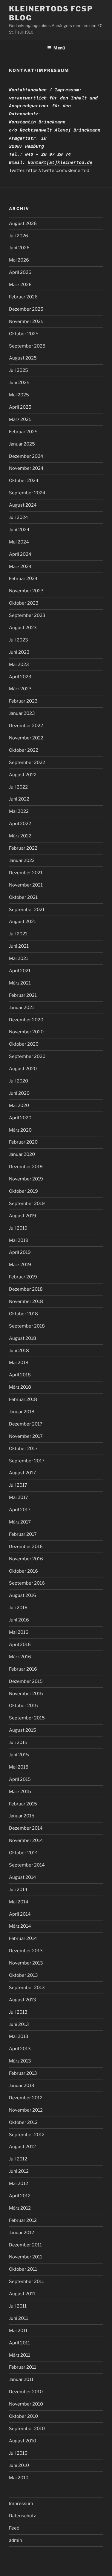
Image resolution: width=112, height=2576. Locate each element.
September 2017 (27, 1461)
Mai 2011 (18, 2331)
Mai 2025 (19, 395)
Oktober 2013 (23, 1975)
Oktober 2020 (24, 1044)
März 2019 (20, 1265)
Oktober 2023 (24, 603)
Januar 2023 (22, 713)
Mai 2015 (19, 1767)
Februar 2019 (23, 1277)
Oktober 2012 (23, 2122)
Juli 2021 (18, 934)
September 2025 (27, 346)
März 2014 (20, 1926)
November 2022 (26, 738)
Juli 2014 (18, 1890)
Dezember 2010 (26, 2392)
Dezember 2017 (26, 1424)
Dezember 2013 (26, 1951)
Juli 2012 (18, 2159)
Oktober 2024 (24, 481)
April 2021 (20, 971)
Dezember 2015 (26, 1681)
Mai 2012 (19, 2184)
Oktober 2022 (24, 750)
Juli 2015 (18, 1743)
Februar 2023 (23, 701)
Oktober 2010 (23, 2416)
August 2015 (23, 1730)
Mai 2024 (19, 542)
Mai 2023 (19, 665)
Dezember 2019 (26, 1167)
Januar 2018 (22, 1412)
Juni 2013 (19, 2024)
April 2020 (20, 1118)
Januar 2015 (22, 1816)
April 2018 (20, 1375)
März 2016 (20, 1657)
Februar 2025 (23, 432)
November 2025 (26, 321)
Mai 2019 (19, 1240)
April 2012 (20, 2196)
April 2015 (20, 1779)
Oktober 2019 (23, 1191)
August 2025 (23, 358)
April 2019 (20, 1252)
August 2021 (22, 922)
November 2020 (26, 1032)
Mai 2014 (19, 1902)
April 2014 (20, 1914)
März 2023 (20, 689)
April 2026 (20, 272)
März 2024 (20, 567)
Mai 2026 (19, 260)
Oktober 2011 (23, 2269)
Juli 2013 (18, 2012)
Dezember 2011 (25, 2245)
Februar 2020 (23, 1142)
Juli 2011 (18, 2306)
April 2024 (20, 554)
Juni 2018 (19, 1351)
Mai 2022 (19, 811)
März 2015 (20, 1792)
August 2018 (23, 1338)
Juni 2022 (19, 799)
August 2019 (23, 1216)
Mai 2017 (19, 1497)
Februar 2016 (23, 1669)
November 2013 (26, 1963)
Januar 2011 (21, 2379)
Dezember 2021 (26, 873)
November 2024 (26, 468)
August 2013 (23, 2000)
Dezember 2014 (26, 1828)
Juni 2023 (19, 652)
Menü (59, 48)
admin (16, 2540)
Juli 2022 (18, 787)
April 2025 (20, 407)
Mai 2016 (19, 1632)
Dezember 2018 (26, 1289)
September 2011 (26, 2281)
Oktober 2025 (24, 334)
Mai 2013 (19, 2036)
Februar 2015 (23, 1804)
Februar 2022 (23, 848)
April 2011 (19, 2343)
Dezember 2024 (26, 456)
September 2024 (27, 493)
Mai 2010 (19, 2478)
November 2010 (26, 2404)
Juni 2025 (19, 383)
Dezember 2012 (26, 2098)
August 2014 (23, 1877)
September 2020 (27, 1056)
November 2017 (26, 1436)
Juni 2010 (19, 2465)
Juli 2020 (19, 1081)
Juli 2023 (19, 640)
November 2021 (26, 885)
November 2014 (26, 1840)
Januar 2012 (22, 2233)
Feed (14, 2528)
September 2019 (27, 1204)
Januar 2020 (22, 1154)
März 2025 (20, 419)
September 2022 (27, 762)
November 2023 (26, 591)
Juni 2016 (19, 1620)
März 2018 (20, 1387)
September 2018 (27, 1326)
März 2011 (20, 2355)
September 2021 (27, 910)
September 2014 (27, 1865)
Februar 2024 (23, 579)
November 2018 (26, 1301)
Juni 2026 (19, 248)
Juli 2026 (19, 236)
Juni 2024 (19, 530)
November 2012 (26, 2110)
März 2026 (20, 285)
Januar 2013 (22, 2086)
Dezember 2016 (26, 1547)
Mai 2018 (19, 1363)
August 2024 (23, 505)
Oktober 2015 (23, 1706)
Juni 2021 (19, 946)
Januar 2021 (22, 1008)
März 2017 (20, 1522)
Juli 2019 (18, 1228)
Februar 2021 (23, 995)
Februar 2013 (23, 2073)
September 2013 (27, 1988)
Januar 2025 (22, 444)
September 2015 (27, 1718)
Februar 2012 (23, 2220)
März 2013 (20, 2061)
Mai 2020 (19, 1106)
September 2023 (27, 615)
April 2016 (20, 1645)
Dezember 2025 (26, 309)
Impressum (21, 2503)
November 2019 (26, 1179)
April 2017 (20, 1510)
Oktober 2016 (23, 1571)
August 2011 (22, 2294)
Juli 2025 (19, 370)
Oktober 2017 (23, 1449)
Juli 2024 (19, 517)
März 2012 (20, 2208)
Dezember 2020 (26, 1020)
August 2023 (23, 628)
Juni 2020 (19, 1093)
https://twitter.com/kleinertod (58, 170)
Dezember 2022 (26, 726)
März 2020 (20, 1130)
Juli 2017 (18, 1485)
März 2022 (20, 836)
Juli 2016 (18, 1608)
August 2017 (22, 1473)
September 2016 (27, 1583)
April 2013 (20, 2049)
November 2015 (26, 1694)
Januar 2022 (22, 860)
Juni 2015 (19, 1755)
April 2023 (20, 677)
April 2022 (20, 824)
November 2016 (26, 1559)
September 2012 (27, 2135)
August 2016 (23, 1595)
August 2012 (22, 2147)
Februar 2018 (23, 1399)
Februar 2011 (23, 2367)
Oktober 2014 (23, 1853)
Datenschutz (22, 2516)
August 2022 (23, 775)
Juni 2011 (19, 2318)
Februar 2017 (23, 1534)
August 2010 (23, 2441)
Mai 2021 (19, 958)
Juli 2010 (18, 2453)
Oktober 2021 (23, 897)
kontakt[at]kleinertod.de (60, 163)
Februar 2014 (23, 1938)
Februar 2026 (23, 297)
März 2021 (20, 983)
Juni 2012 (19, 2171)
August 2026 (23, 224)
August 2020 (23, 1069)
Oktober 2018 (23, 1314)
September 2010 (27, 2429)
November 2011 (26, 2257)
